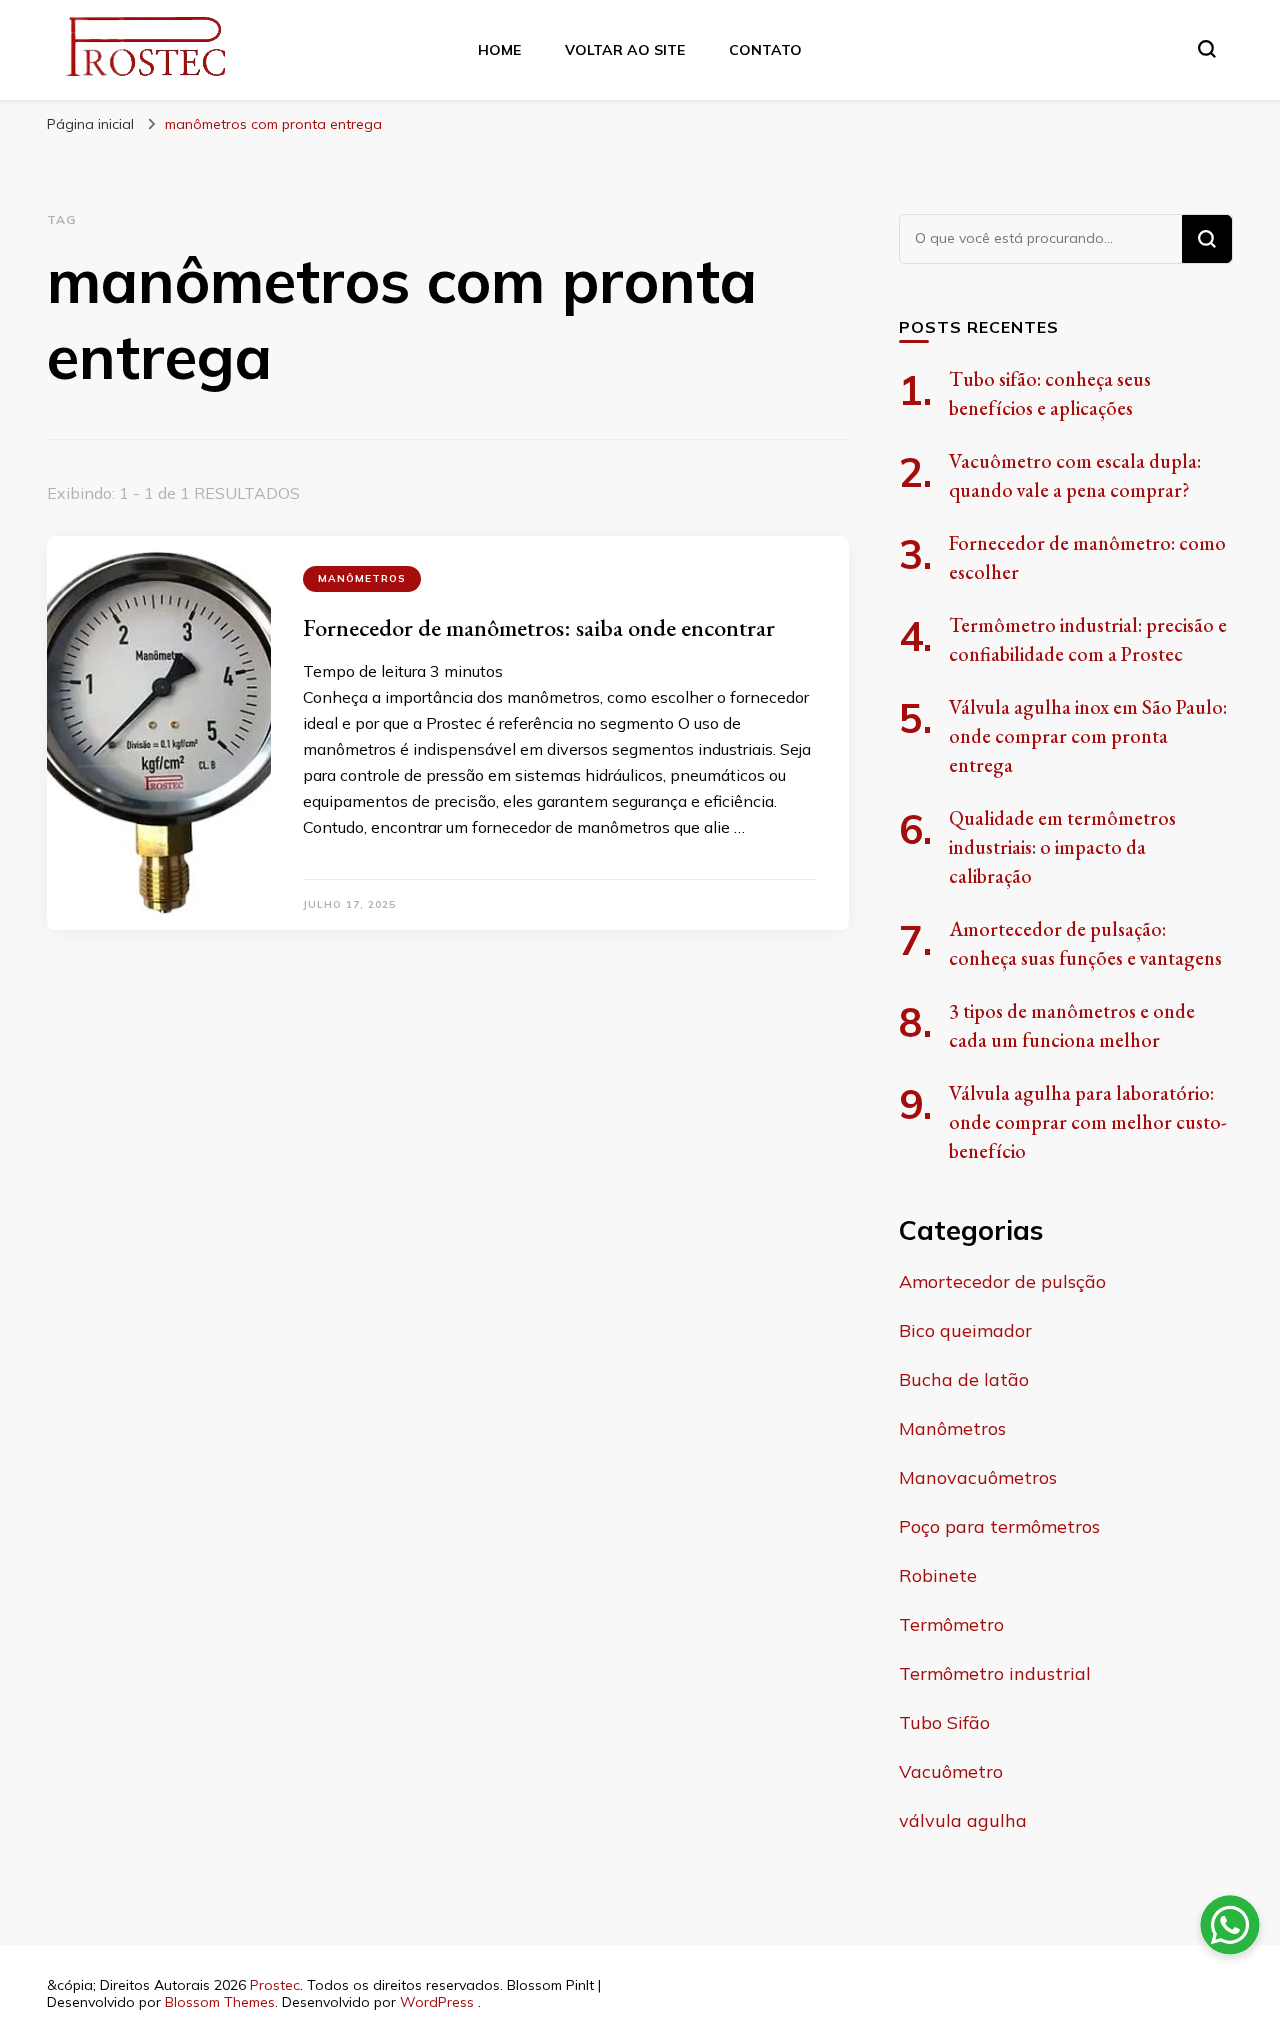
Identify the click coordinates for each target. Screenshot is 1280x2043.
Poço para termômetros (999, 1526)
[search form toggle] (1207, 49)
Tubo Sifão (944, 1722)
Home (499, 50)
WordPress (437, 2002)
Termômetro (951, 1624)
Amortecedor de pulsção (1002, 1281)
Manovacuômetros (978, 1477)
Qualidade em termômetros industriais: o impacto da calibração (1062, 847)
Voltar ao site (625, 50)
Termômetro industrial (995, 1673)
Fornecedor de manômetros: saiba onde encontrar (539, 627)
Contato (765, 50)
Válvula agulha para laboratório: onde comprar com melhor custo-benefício (1088, 1122)
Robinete (938, 1575)
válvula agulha (963, 1820)
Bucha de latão (964, 1379)
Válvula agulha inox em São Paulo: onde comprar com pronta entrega (1088, 736)
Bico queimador (965, 1330)
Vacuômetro (951, 1771)
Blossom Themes (220, 2002)
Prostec (275, 1985)
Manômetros (362, 578)
